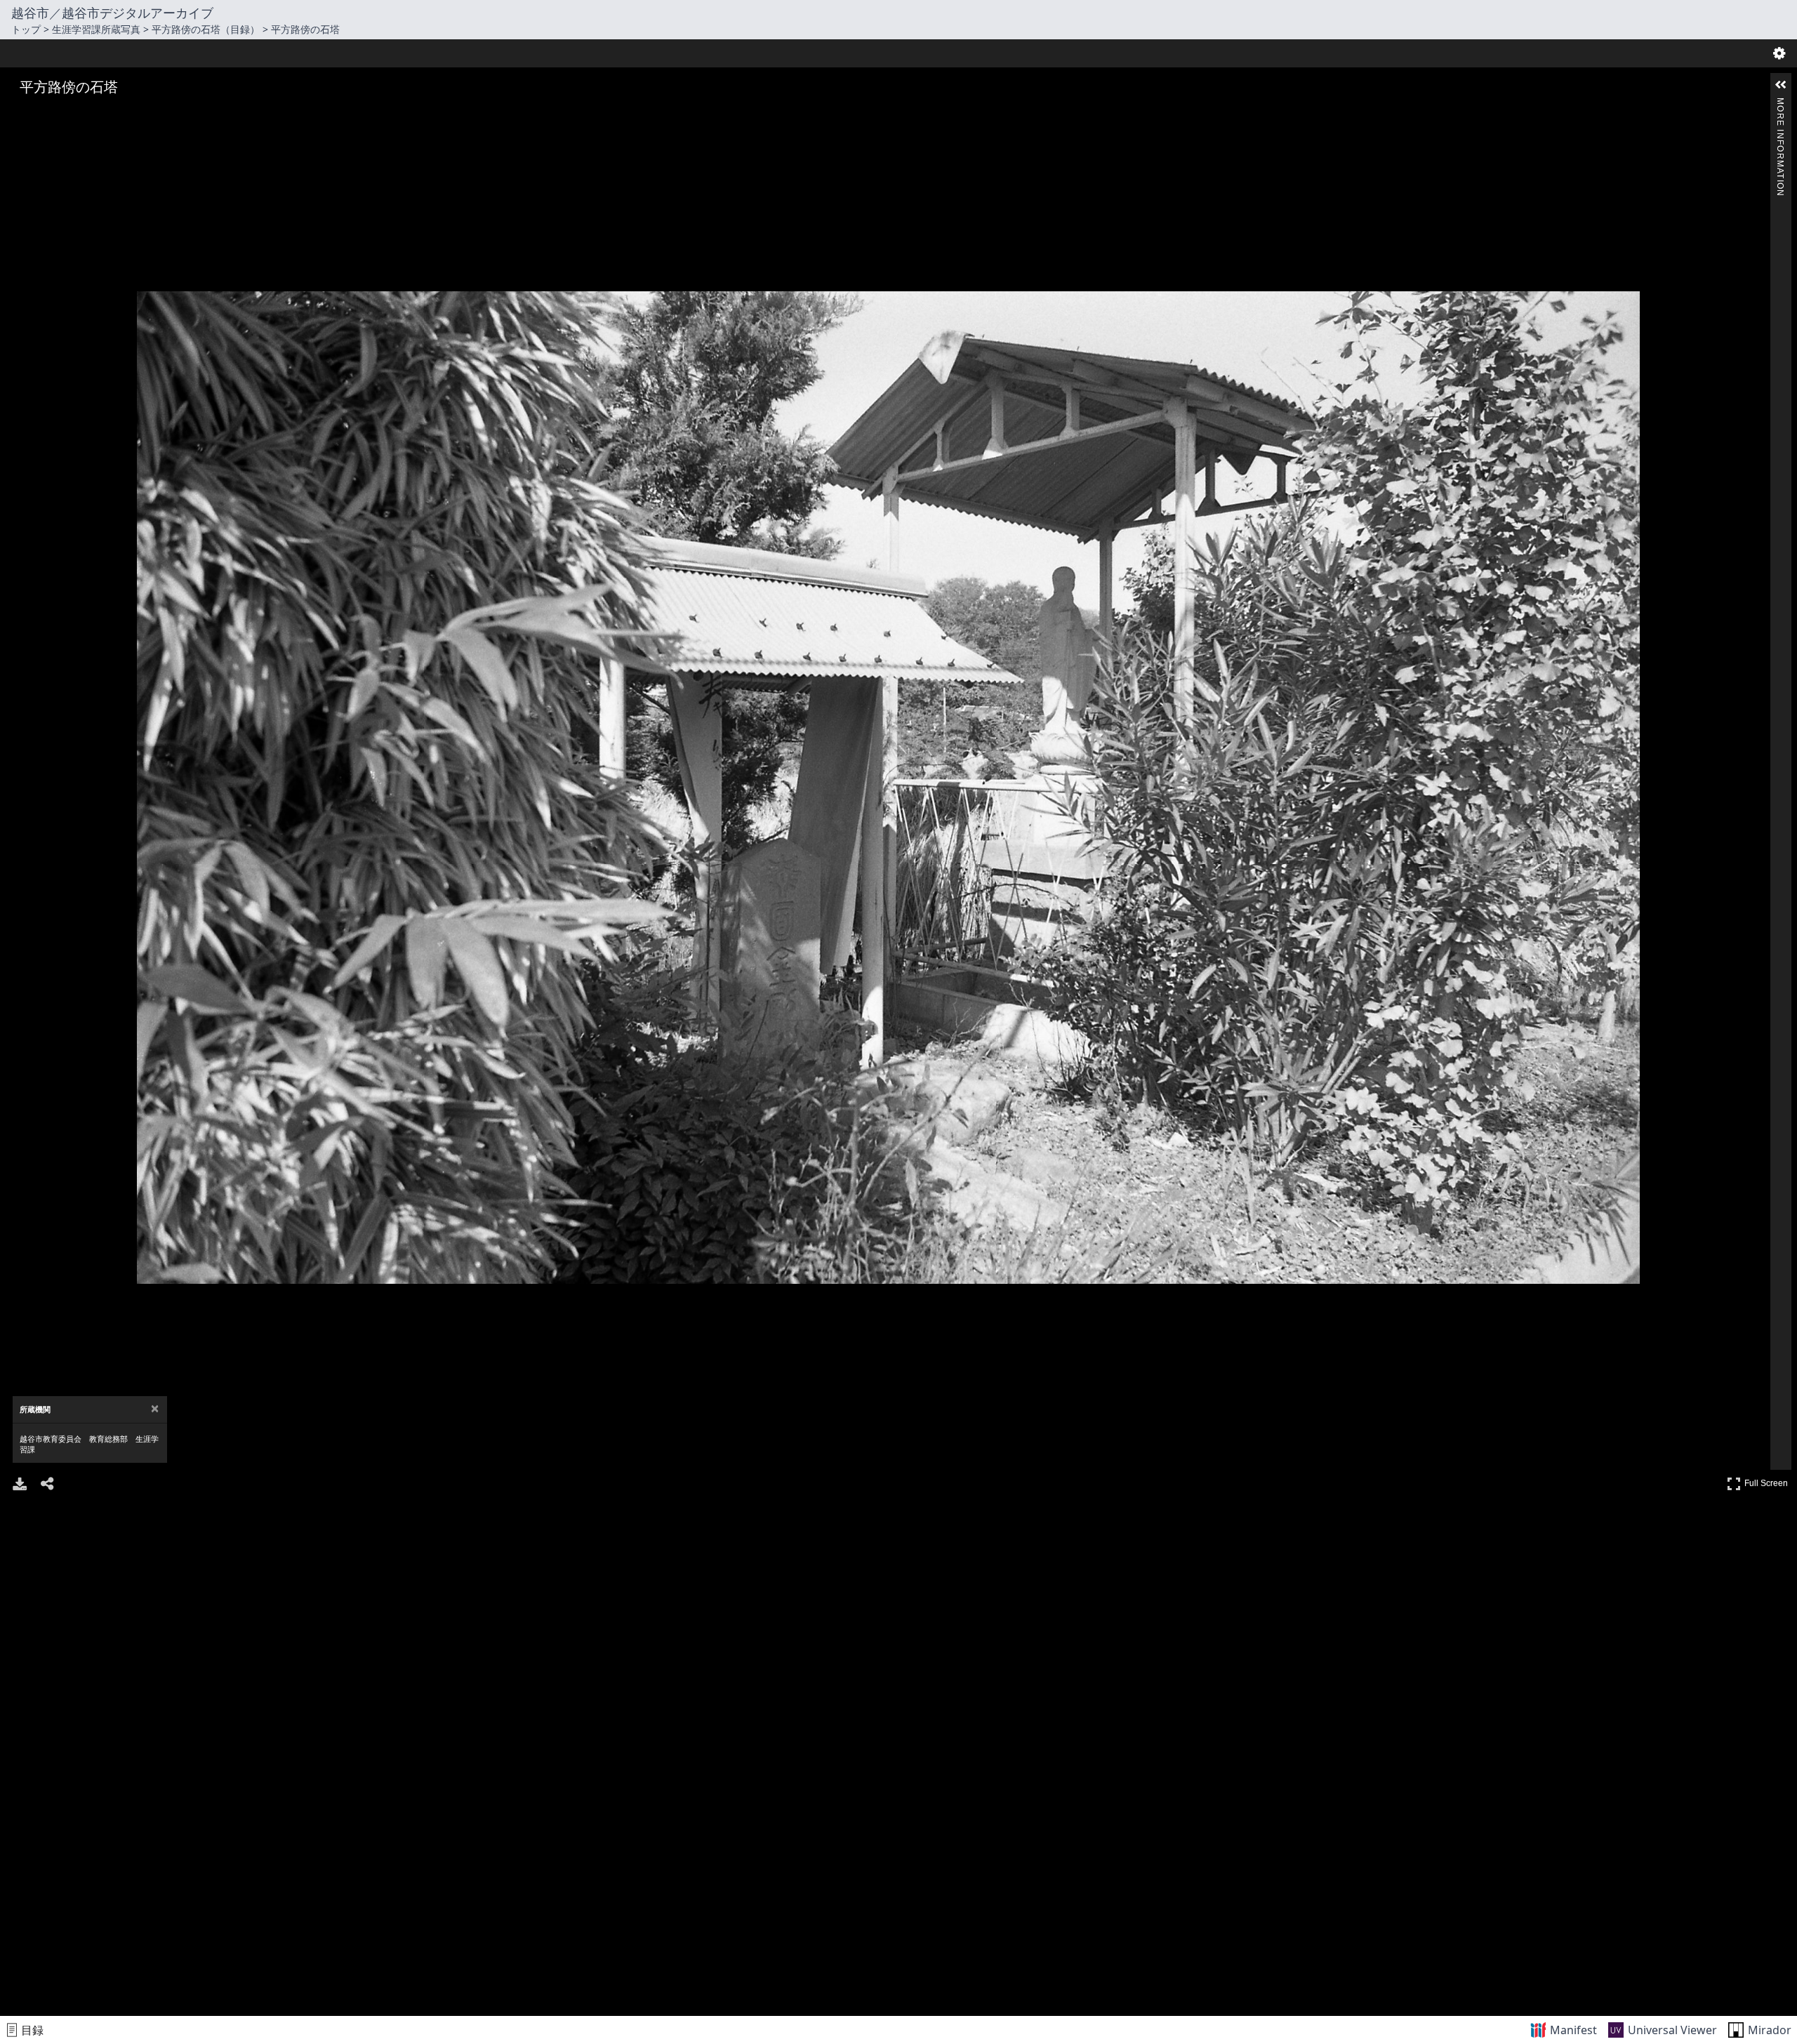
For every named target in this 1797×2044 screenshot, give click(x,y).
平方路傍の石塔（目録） (206, 29)
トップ (26, 29)
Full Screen (1768, 1481)
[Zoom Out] (41, 114)
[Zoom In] (21, 114)
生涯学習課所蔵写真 (96, 29)
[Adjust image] (80, 114)
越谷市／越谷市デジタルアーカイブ (112, 13)
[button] (1781, 85)
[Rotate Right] (60, 114)
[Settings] (1779, 53)
